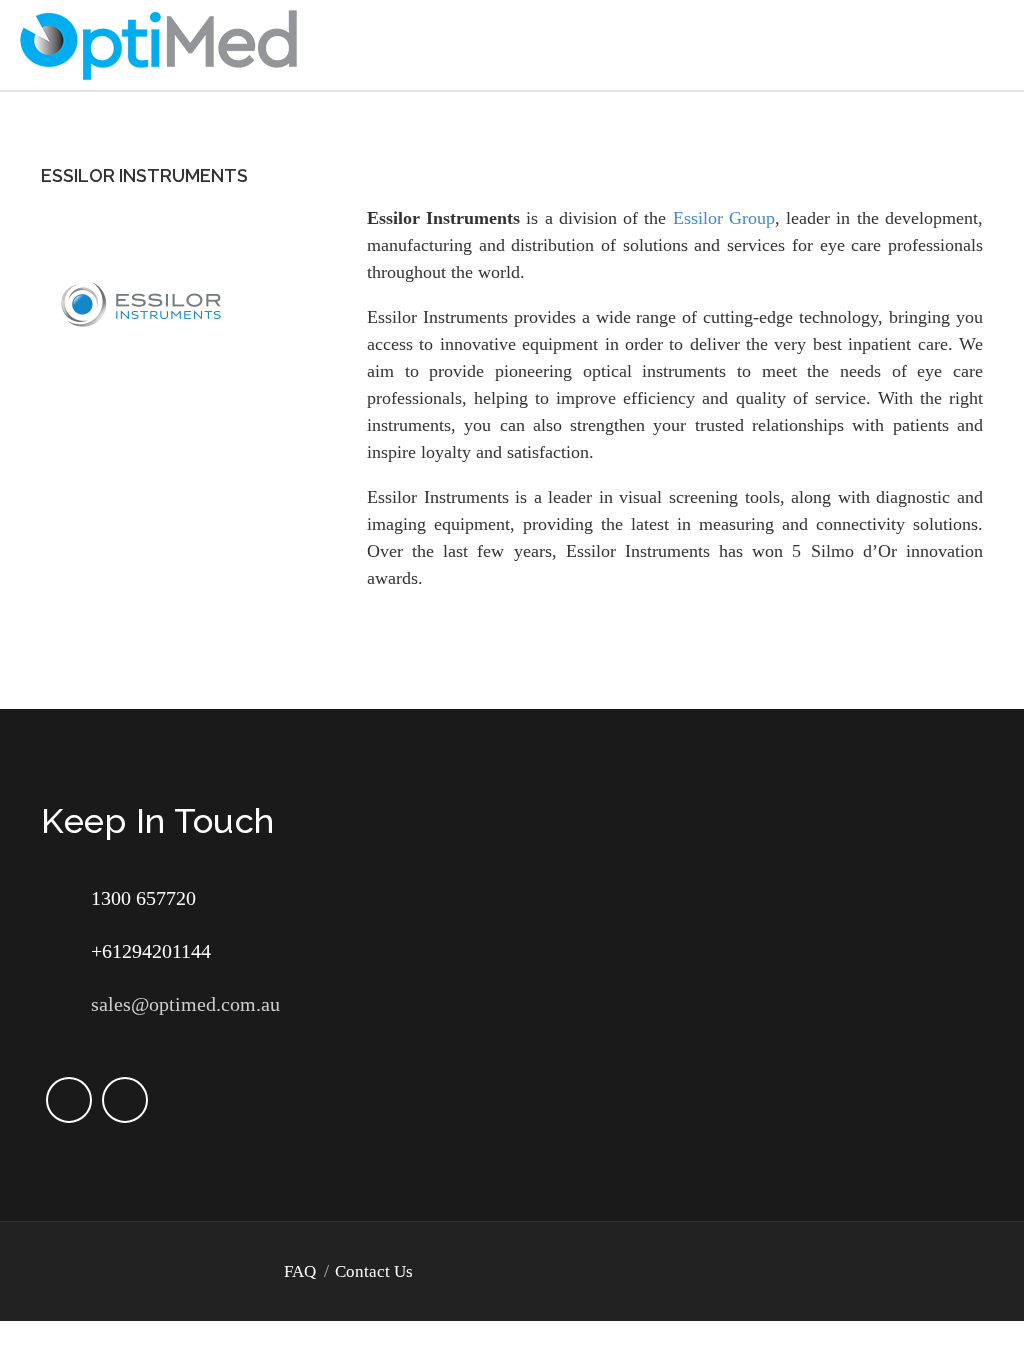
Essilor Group (724, 218)
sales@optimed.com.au (185, 1004)
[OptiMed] (159, 43)
